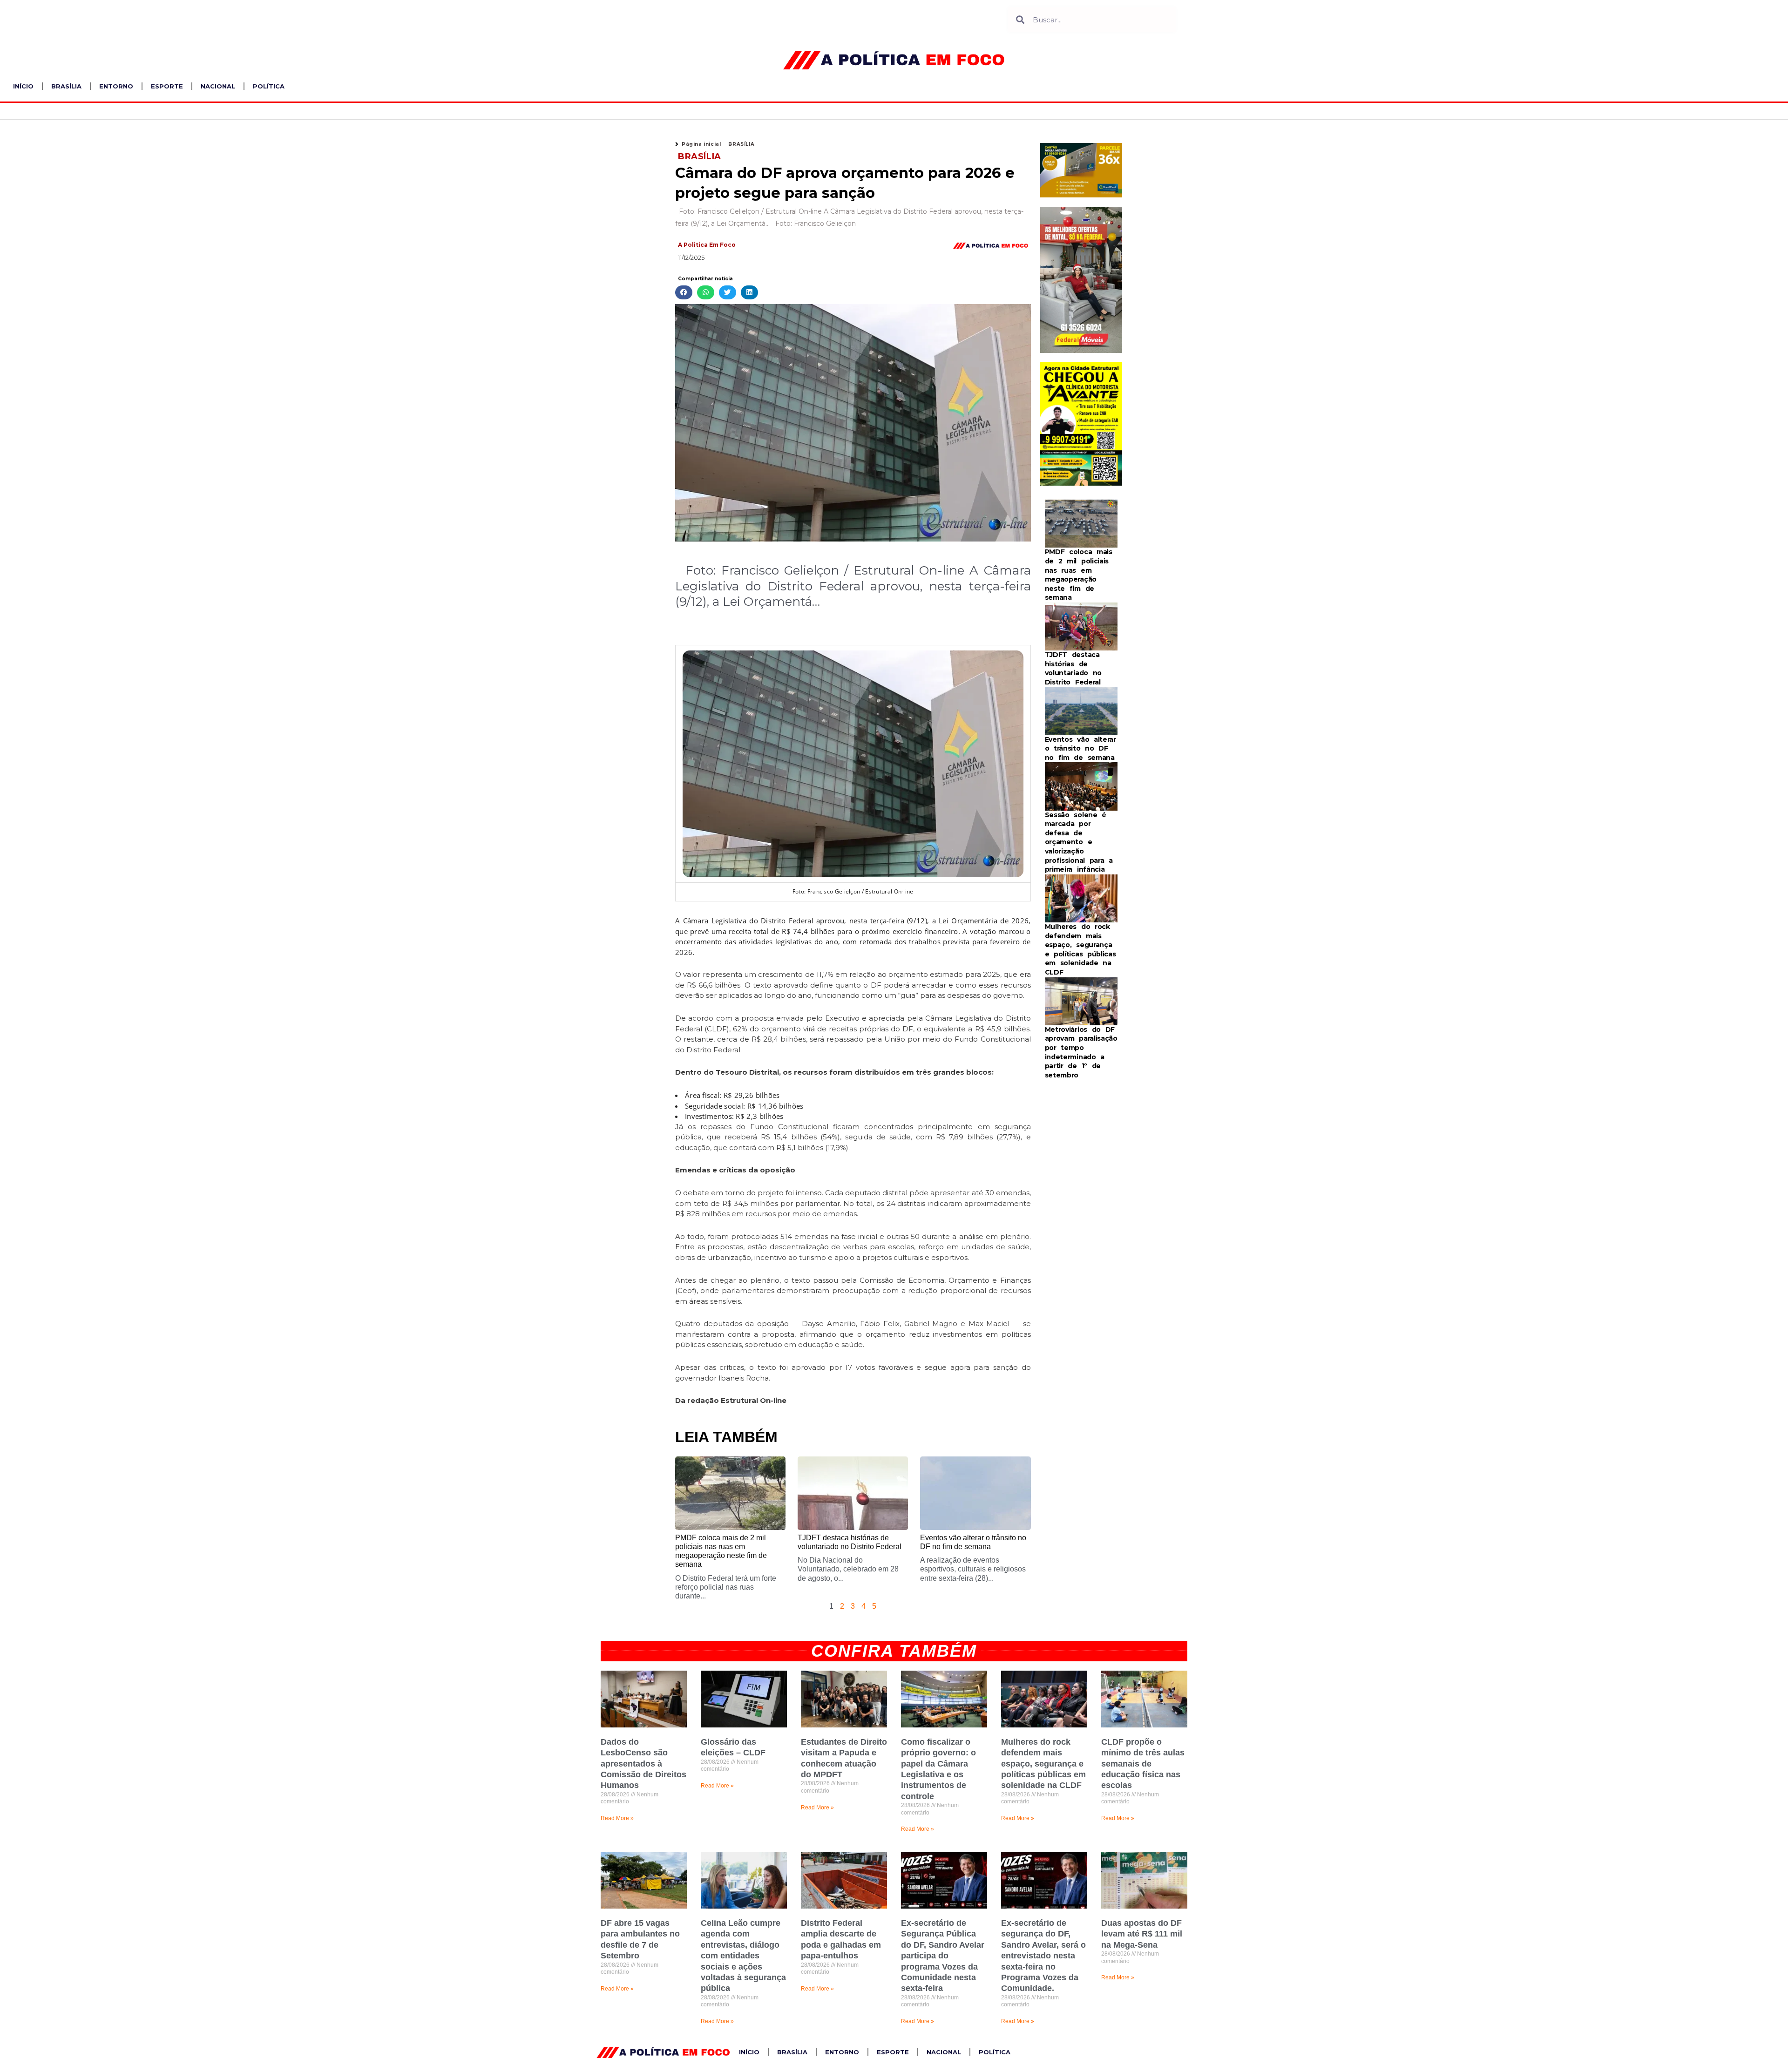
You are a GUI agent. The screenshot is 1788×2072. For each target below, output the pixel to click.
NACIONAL (218, 86)
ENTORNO (116, 86)
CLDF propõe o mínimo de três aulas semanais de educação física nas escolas (1143, 1764)
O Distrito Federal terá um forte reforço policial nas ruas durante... (726, 1587)
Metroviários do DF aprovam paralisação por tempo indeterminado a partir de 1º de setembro (1081, 1052)
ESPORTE (167, 86)
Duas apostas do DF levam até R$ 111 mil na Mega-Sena (1142, 1934)
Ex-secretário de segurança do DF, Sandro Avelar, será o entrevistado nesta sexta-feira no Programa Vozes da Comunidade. (1043, 1956)
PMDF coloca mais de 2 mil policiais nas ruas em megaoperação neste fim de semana (1079, 575)
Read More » (617, 1818)
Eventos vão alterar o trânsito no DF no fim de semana (1080, 748)
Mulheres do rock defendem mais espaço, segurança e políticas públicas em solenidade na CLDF (1080, 949)
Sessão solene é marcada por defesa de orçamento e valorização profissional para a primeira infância (1079, 842)
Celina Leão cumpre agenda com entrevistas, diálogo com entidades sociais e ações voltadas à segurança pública (743, 1956)
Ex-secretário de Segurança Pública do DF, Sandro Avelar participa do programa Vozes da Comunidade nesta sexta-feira (943, 1956)
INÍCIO (23, 86)
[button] (684, 293)
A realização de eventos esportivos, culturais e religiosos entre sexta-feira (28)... (973, 1569)
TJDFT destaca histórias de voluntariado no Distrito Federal (1073, 668)
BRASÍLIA (66, 86)
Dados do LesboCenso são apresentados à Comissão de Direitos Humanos (643, 1764)
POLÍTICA (269, 86)
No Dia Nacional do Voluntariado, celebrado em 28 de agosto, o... (848, 1569)
